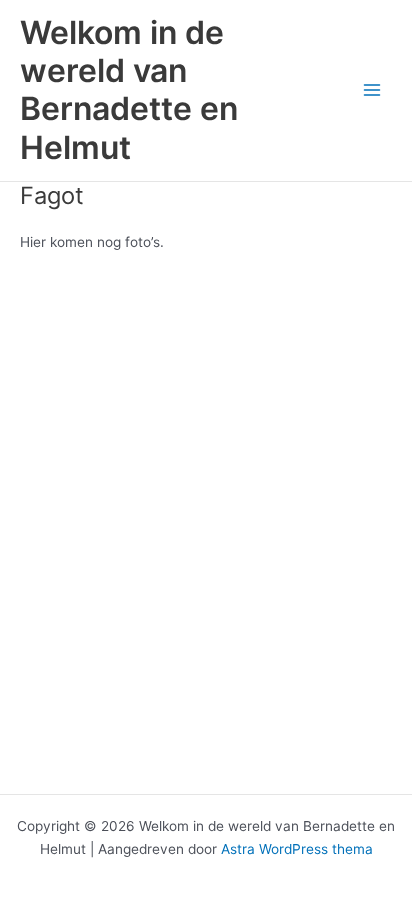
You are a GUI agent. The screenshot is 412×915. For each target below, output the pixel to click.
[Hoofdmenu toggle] (372, 90)
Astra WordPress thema (297, 849)
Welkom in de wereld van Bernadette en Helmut (129, 90)
